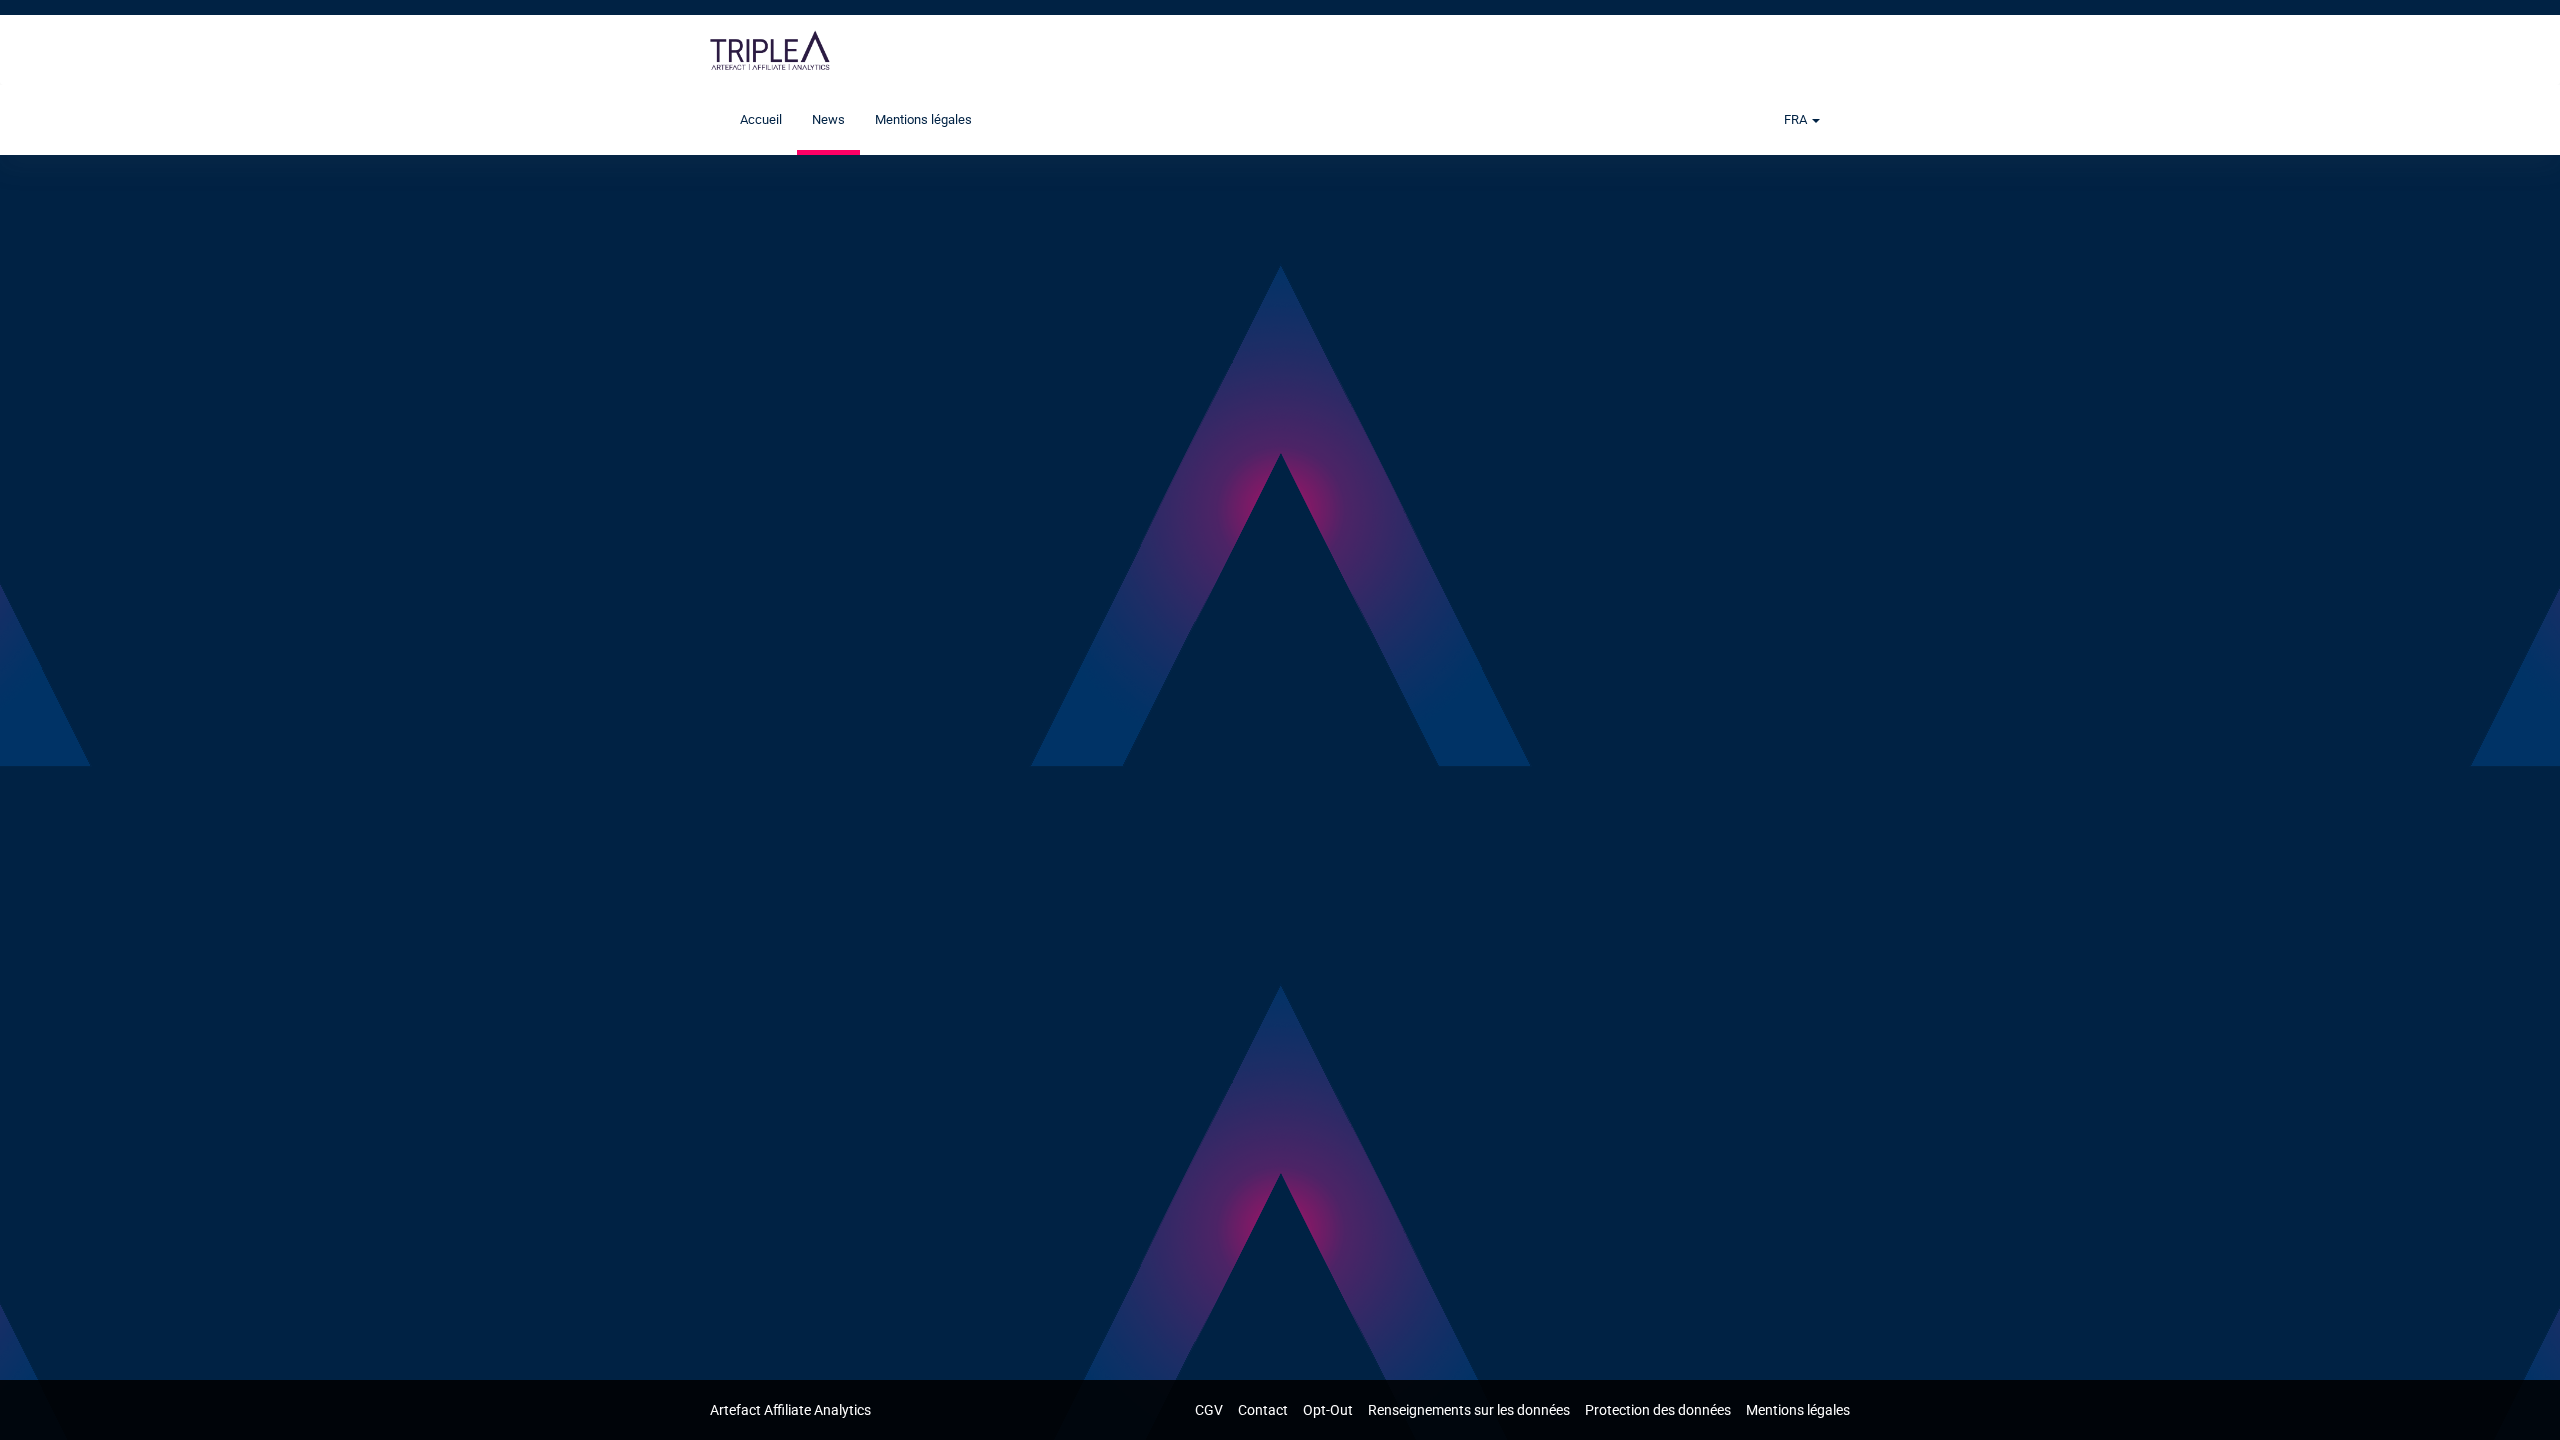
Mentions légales (923, 119)
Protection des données (1659, 1410)
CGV (1210, 1410)
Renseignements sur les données (1470, 1410)
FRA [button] (1797, 119)
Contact (1264, 1410)
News (828, 119)
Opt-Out (1329, 1410)
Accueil (761, 119)
